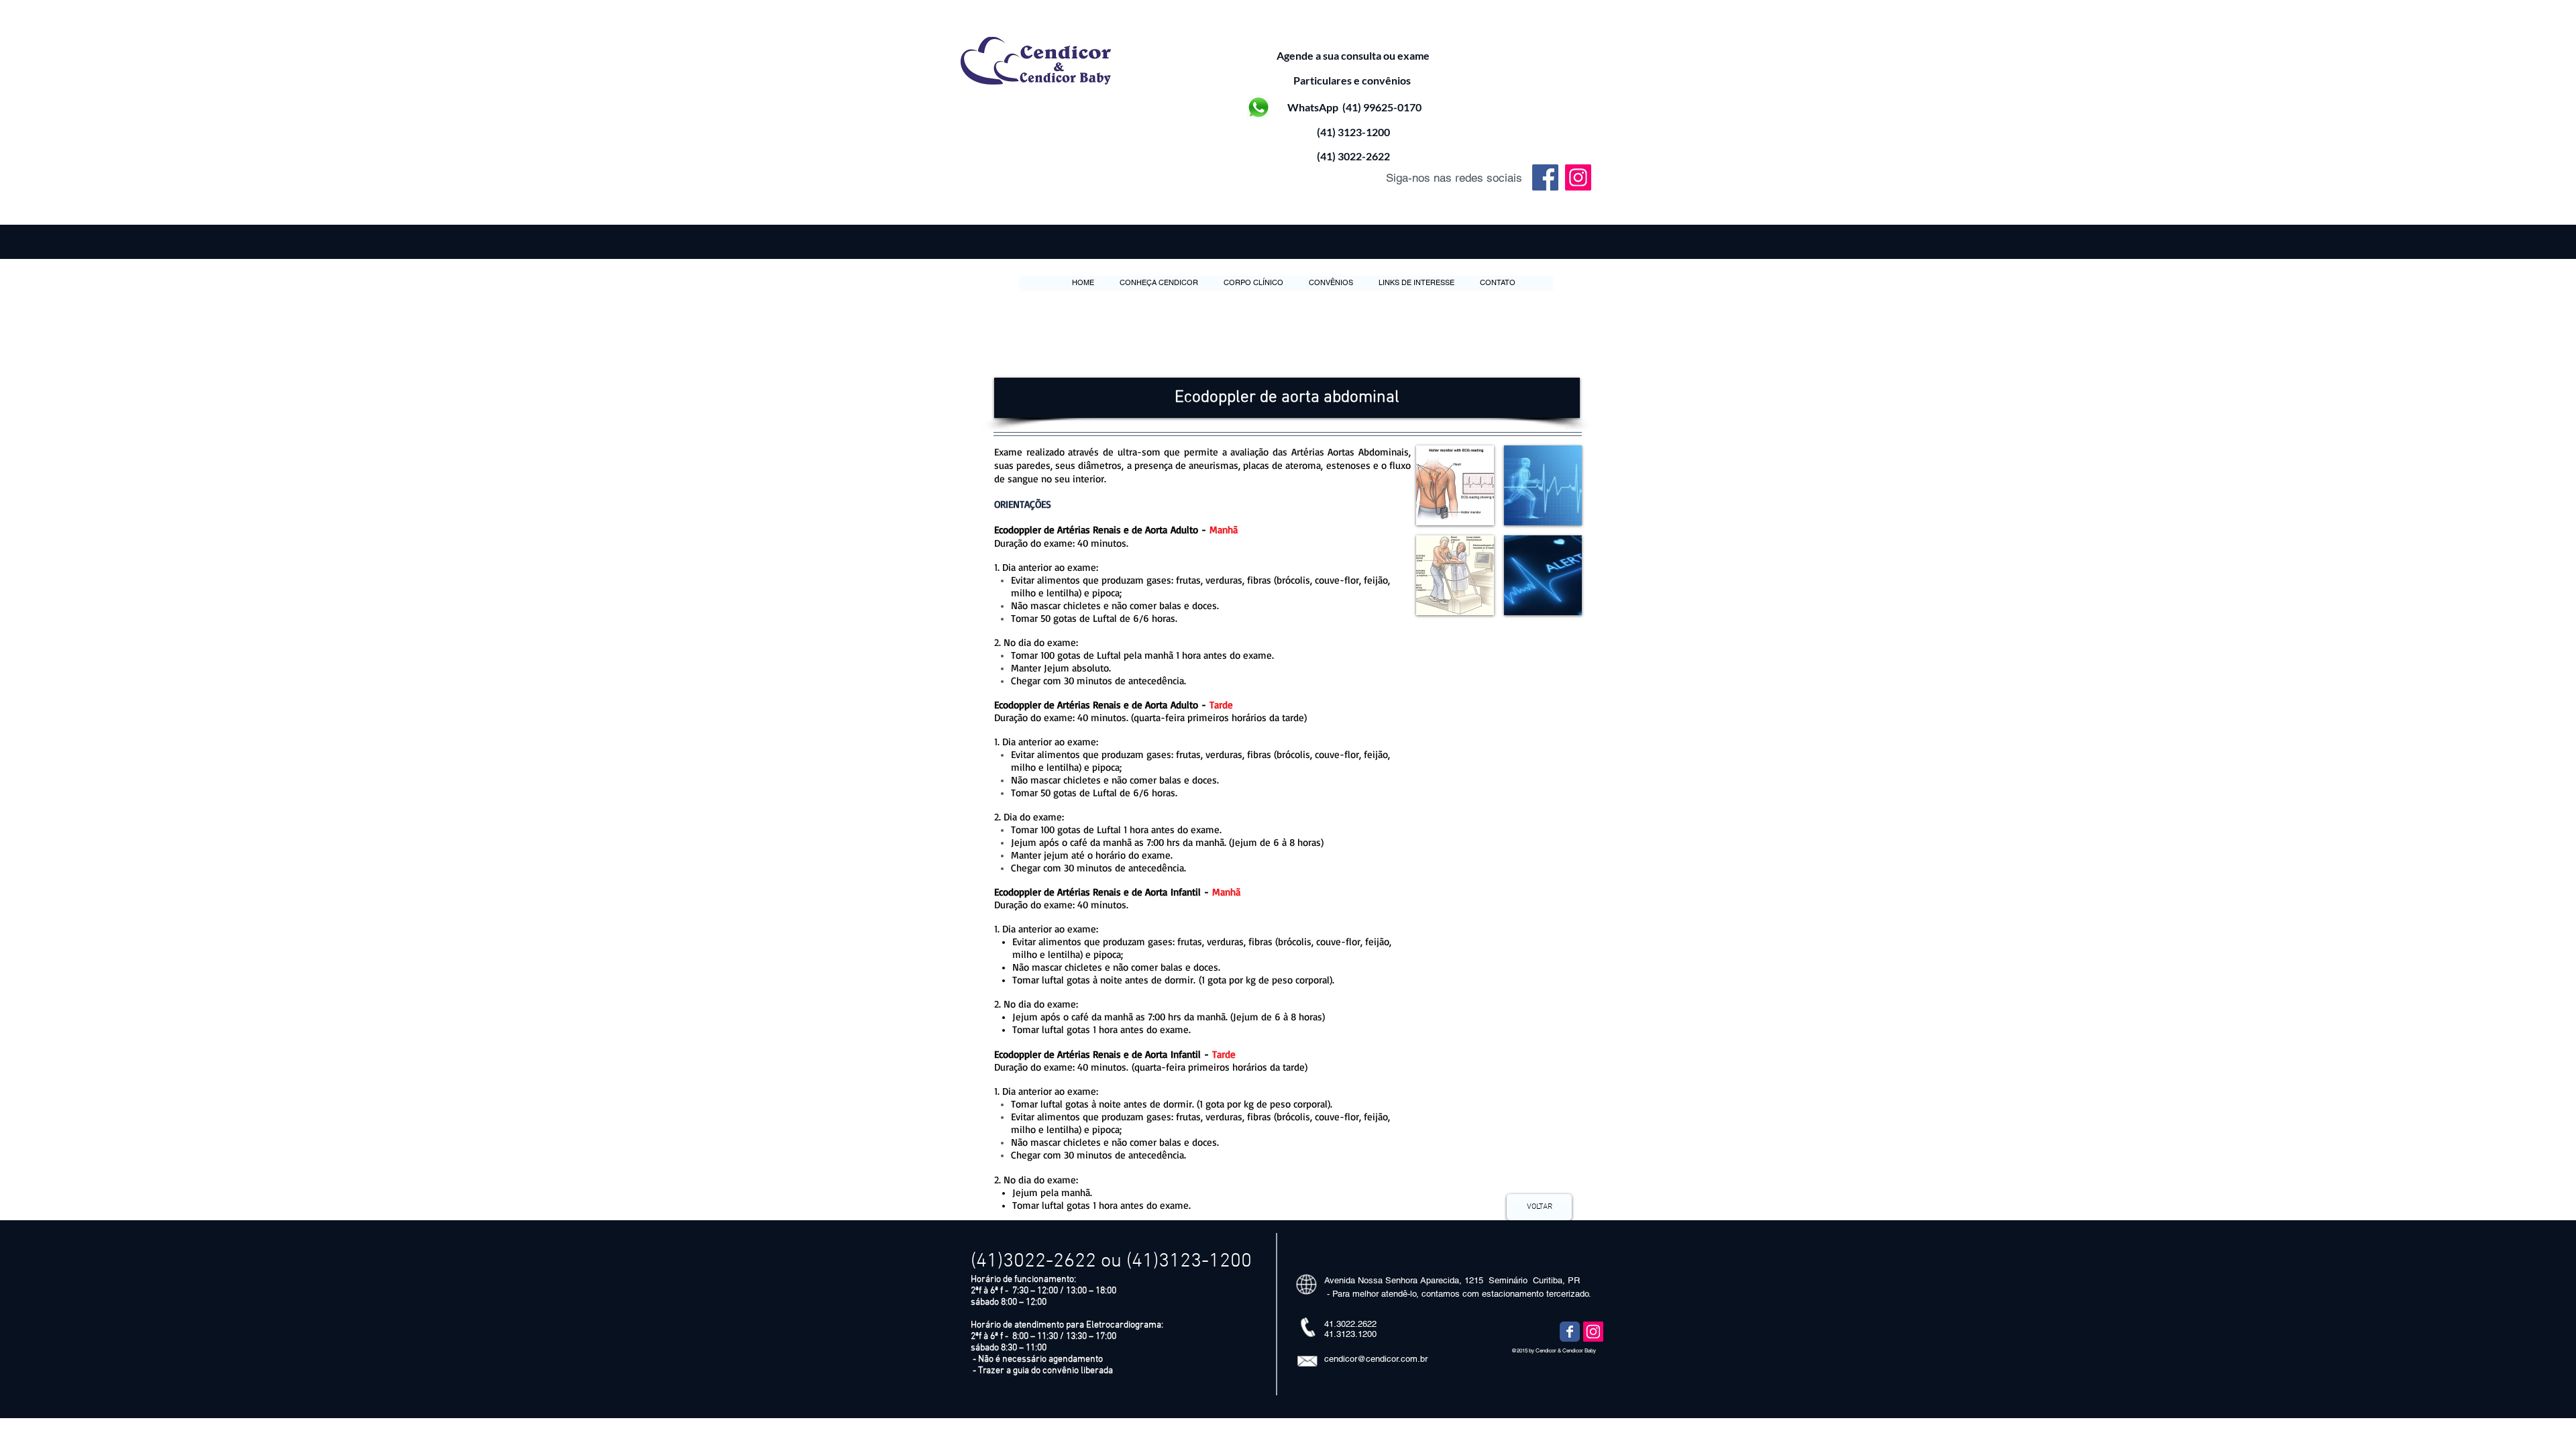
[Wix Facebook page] (1570, 1332)
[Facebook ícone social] (1545, 177)
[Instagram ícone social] (1578, 177)
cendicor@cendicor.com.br (1376, 1359)
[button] (1287, 398)
